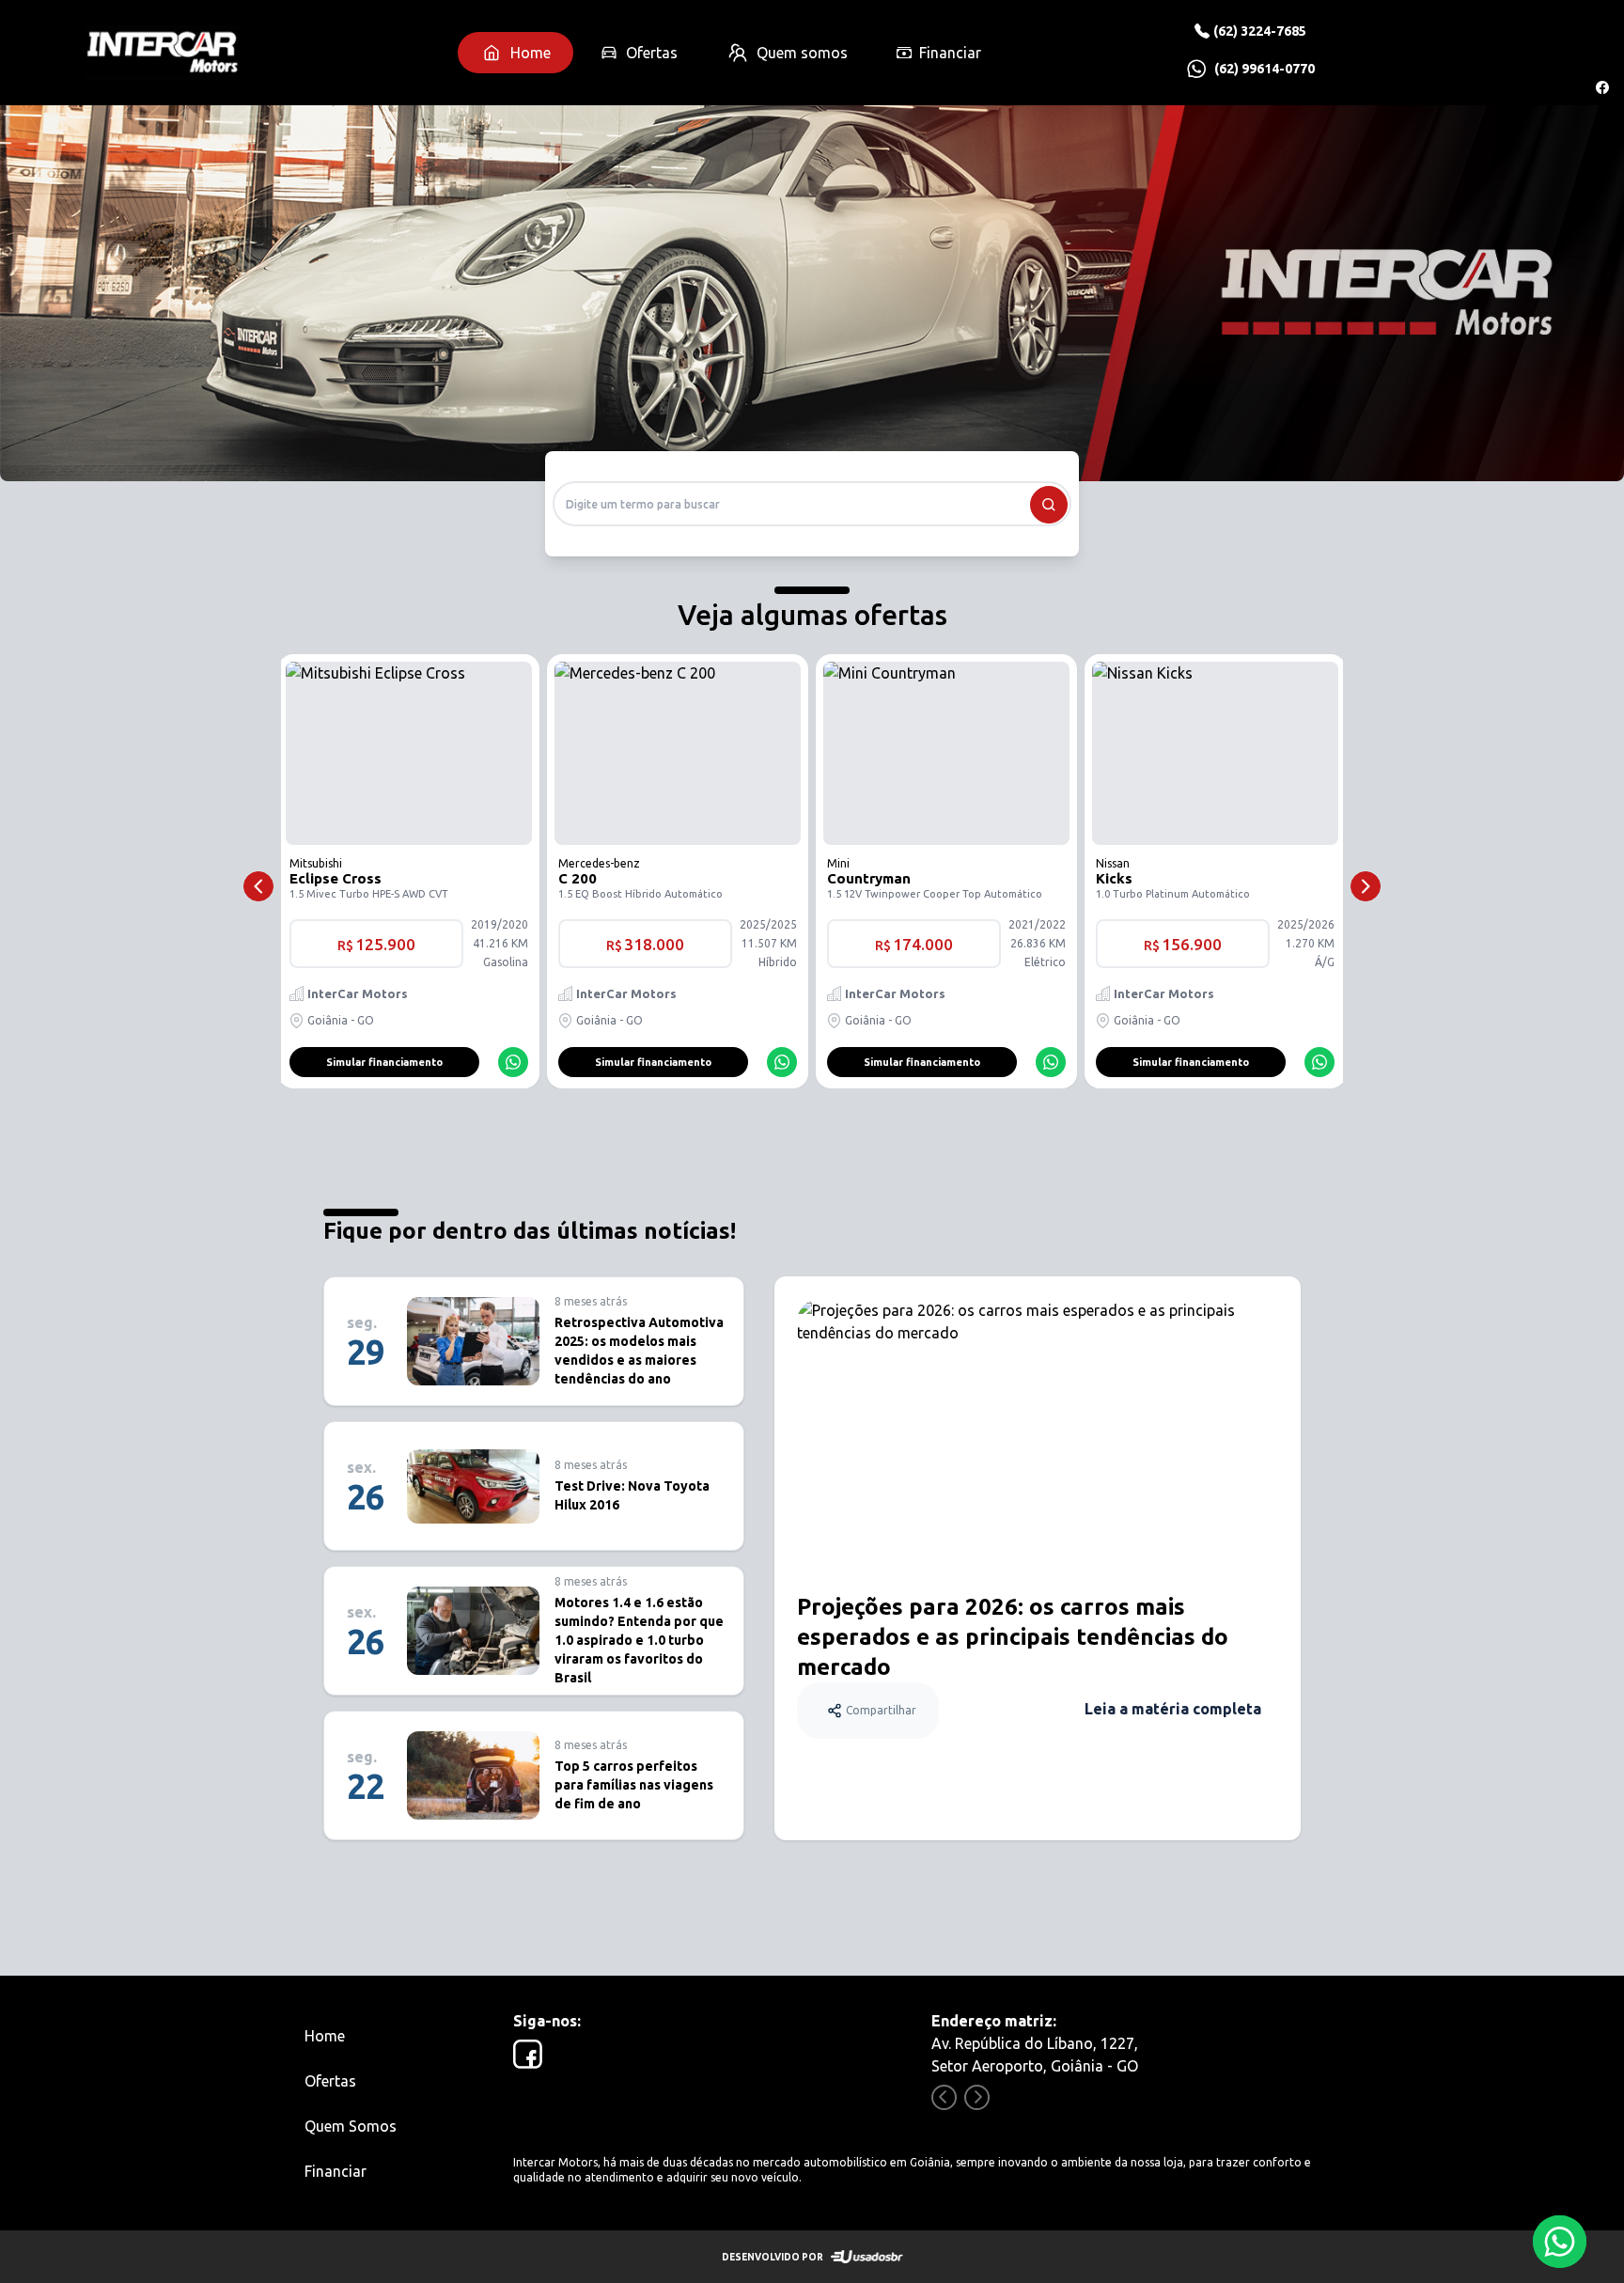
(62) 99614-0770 (1265, 69)
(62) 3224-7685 (1260, 31)
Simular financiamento (384, 1062)
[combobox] (812, 504)
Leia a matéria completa (1173, 1709)
